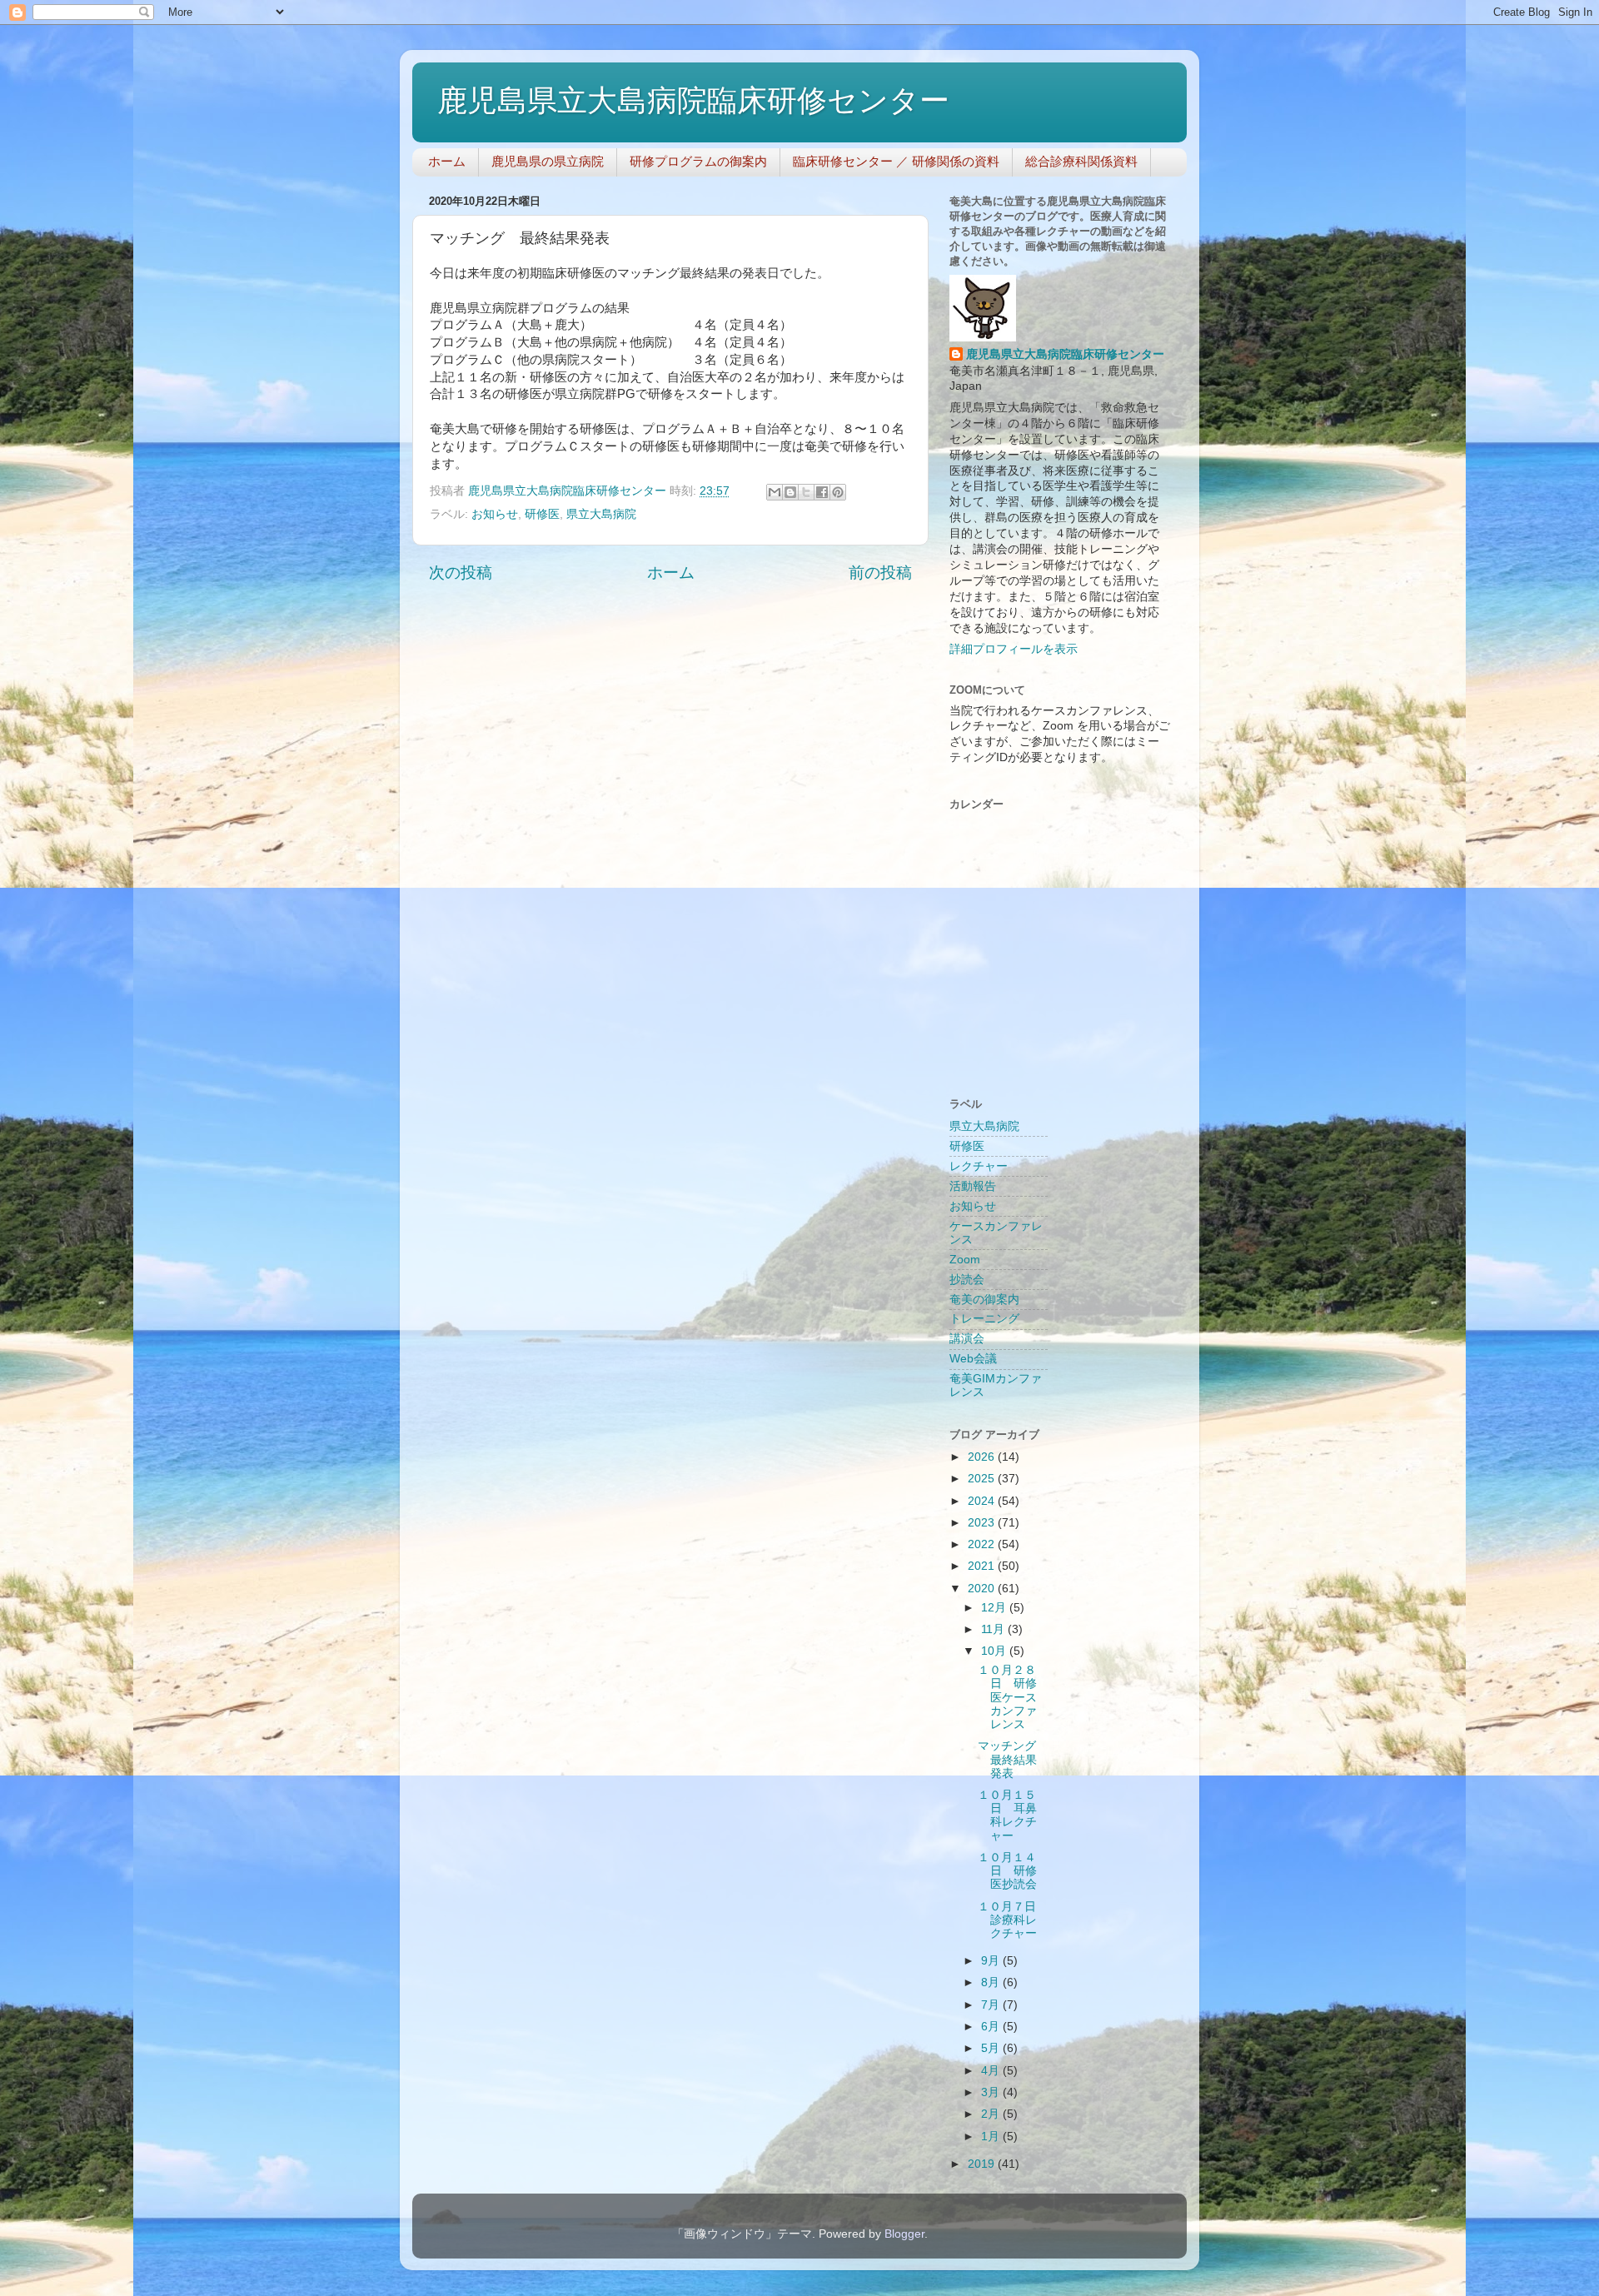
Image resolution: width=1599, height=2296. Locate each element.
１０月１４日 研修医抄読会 (1007, 1871)
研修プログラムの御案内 (698, 161)
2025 (983, 1479)
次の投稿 (461, 573)
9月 (992, 1961)
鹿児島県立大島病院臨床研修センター (693, 100)
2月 (992, 2114)
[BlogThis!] (790, 492)
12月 (995, 1608)
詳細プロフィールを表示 (1014, 649)
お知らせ (495, 514)
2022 (983, 1544)
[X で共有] (806, 492)
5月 (992, 2048)
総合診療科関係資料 (1081, 161)
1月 (992, 2137)
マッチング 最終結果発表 (1013, 1759)
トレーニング (984, 1319)
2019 (983, 2164)
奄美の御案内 (984, 1300)
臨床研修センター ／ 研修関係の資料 (896, 161)
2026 (983, 1457)
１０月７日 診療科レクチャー (1013, 1920)
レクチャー (979, 1166)
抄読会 (967, 1280)
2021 (983, 1566)
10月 (995, 1651)
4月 (992, 2071)
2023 (983, 1523)
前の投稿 (880, 573)
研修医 (542, 514)
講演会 (967, 1339)
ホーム (447, 161)
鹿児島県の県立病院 (548, 161)
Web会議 (973, 1359)
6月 (992, 2027)
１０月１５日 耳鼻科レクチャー (1007, 1815)
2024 (983, 1501)
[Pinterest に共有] (838, 492)
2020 (983, 1589)
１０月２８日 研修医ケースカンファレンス (1007, 1697)
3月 (992, 2092)
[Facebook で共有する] (822, 492)
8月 (992, 1982)
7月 (992, 2005)
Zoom (965, 1260)
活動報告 (973, 1186)
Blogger (904, 2234)
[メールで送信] (775, 492)
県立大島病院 (601, 514)
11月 (994, 1629)
